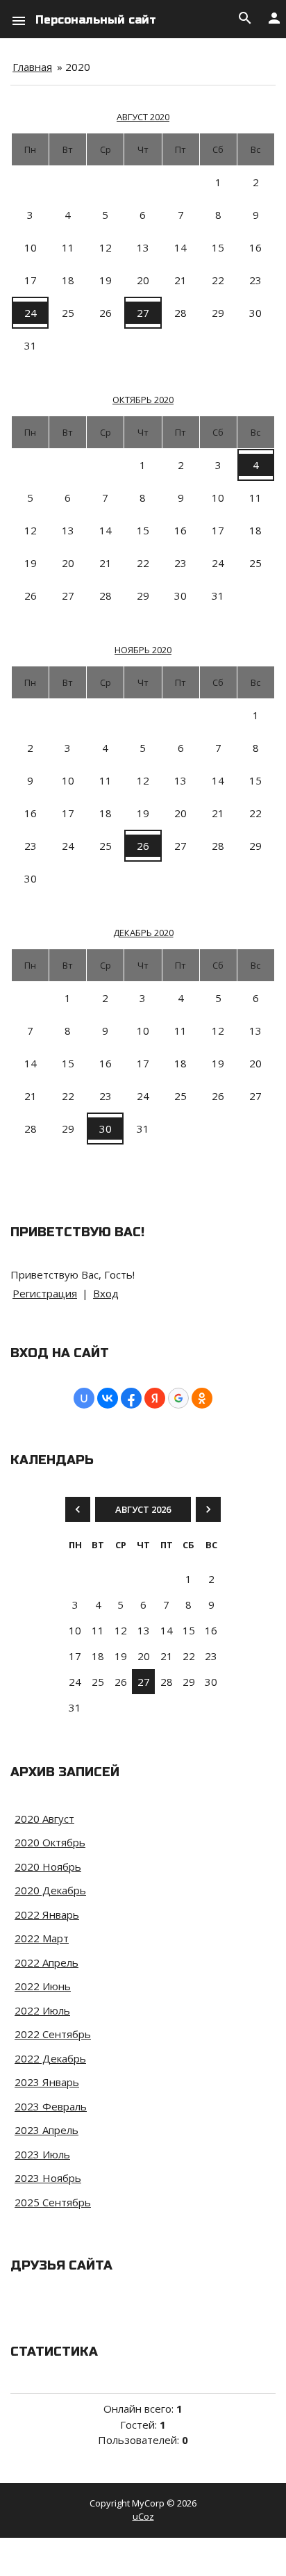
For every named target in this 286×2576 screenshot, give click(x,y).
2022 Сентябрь (53, 2034)
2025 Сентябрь (53, 2202)
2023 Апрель (47, 2130)
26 (143, 846)
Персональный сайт (96, 20)
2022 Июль (42, 2010)
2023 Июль (42, 2154)
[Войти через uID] (84, 1398)
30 (106, 1129)
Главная (32, 67)
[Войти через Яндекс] (155, 1398)
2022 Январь (47, 1914)
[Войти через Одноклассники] (202, 1398)
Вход (106, 1293)
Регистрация (45, 1293)
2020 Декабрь (50, 1890)
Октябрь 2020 (143, 400)
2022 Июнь (43, 1986)
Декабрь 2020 (143, 933)
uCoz (143, 2516)
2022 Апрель (47, 1962)
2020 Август (44, 1819)
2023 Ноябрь (48, 2178)
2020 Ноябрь (48, 1867)
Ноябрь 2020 (143, 650)
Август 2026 (143, 1509)
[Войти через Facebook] (131, 1398)
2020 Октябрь (50, 1842)
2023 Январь (47, 2082)
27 (143, 313)
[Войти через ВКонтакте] (108, 1398)
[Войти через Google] (178, 1398)
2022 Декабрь (50, 2058)
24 (31, 313)
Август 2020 (143, 117)
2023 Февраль (51, 2106)
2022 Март (42, 1938)
